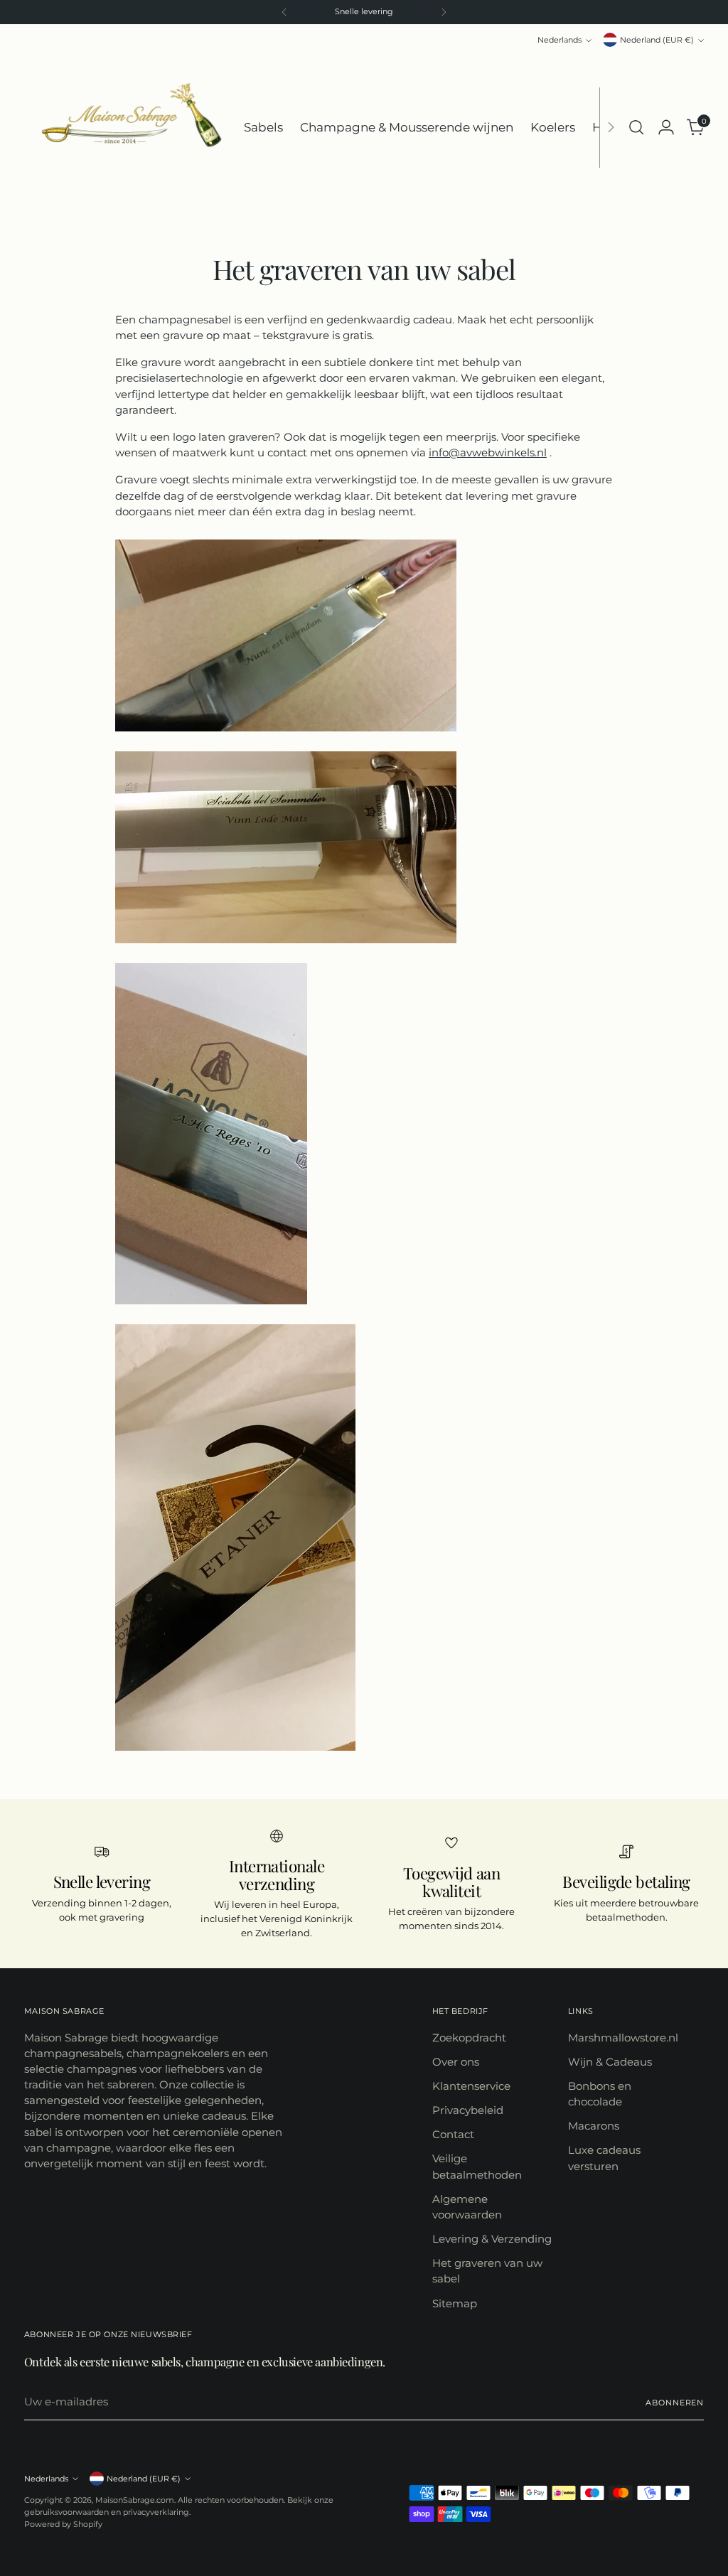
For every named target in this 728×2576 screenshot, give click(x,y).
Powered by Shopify (63, 2524)
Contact (453, 2135)
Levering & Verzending (492, 2239)
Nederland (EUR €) (657, 40)
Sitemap (455, 2304)
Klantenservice (471, 2086)
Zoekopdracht (469, 2038)
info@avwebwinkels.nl (488, 453)
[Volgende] (444, 12)
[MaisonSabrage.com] (124, 128)
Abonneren (675, 2403)
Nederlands (560, 40)
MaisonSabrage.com (135, 2500)
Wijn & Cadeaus (610, 2062)
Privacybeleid (468, 2110)
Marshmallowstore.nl (623, 2038)
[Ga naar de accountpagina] (666, 127)
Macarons (594, 2126)
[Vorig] (284, 12)
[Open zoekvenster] (636, 127)
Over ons (456, 2062)
